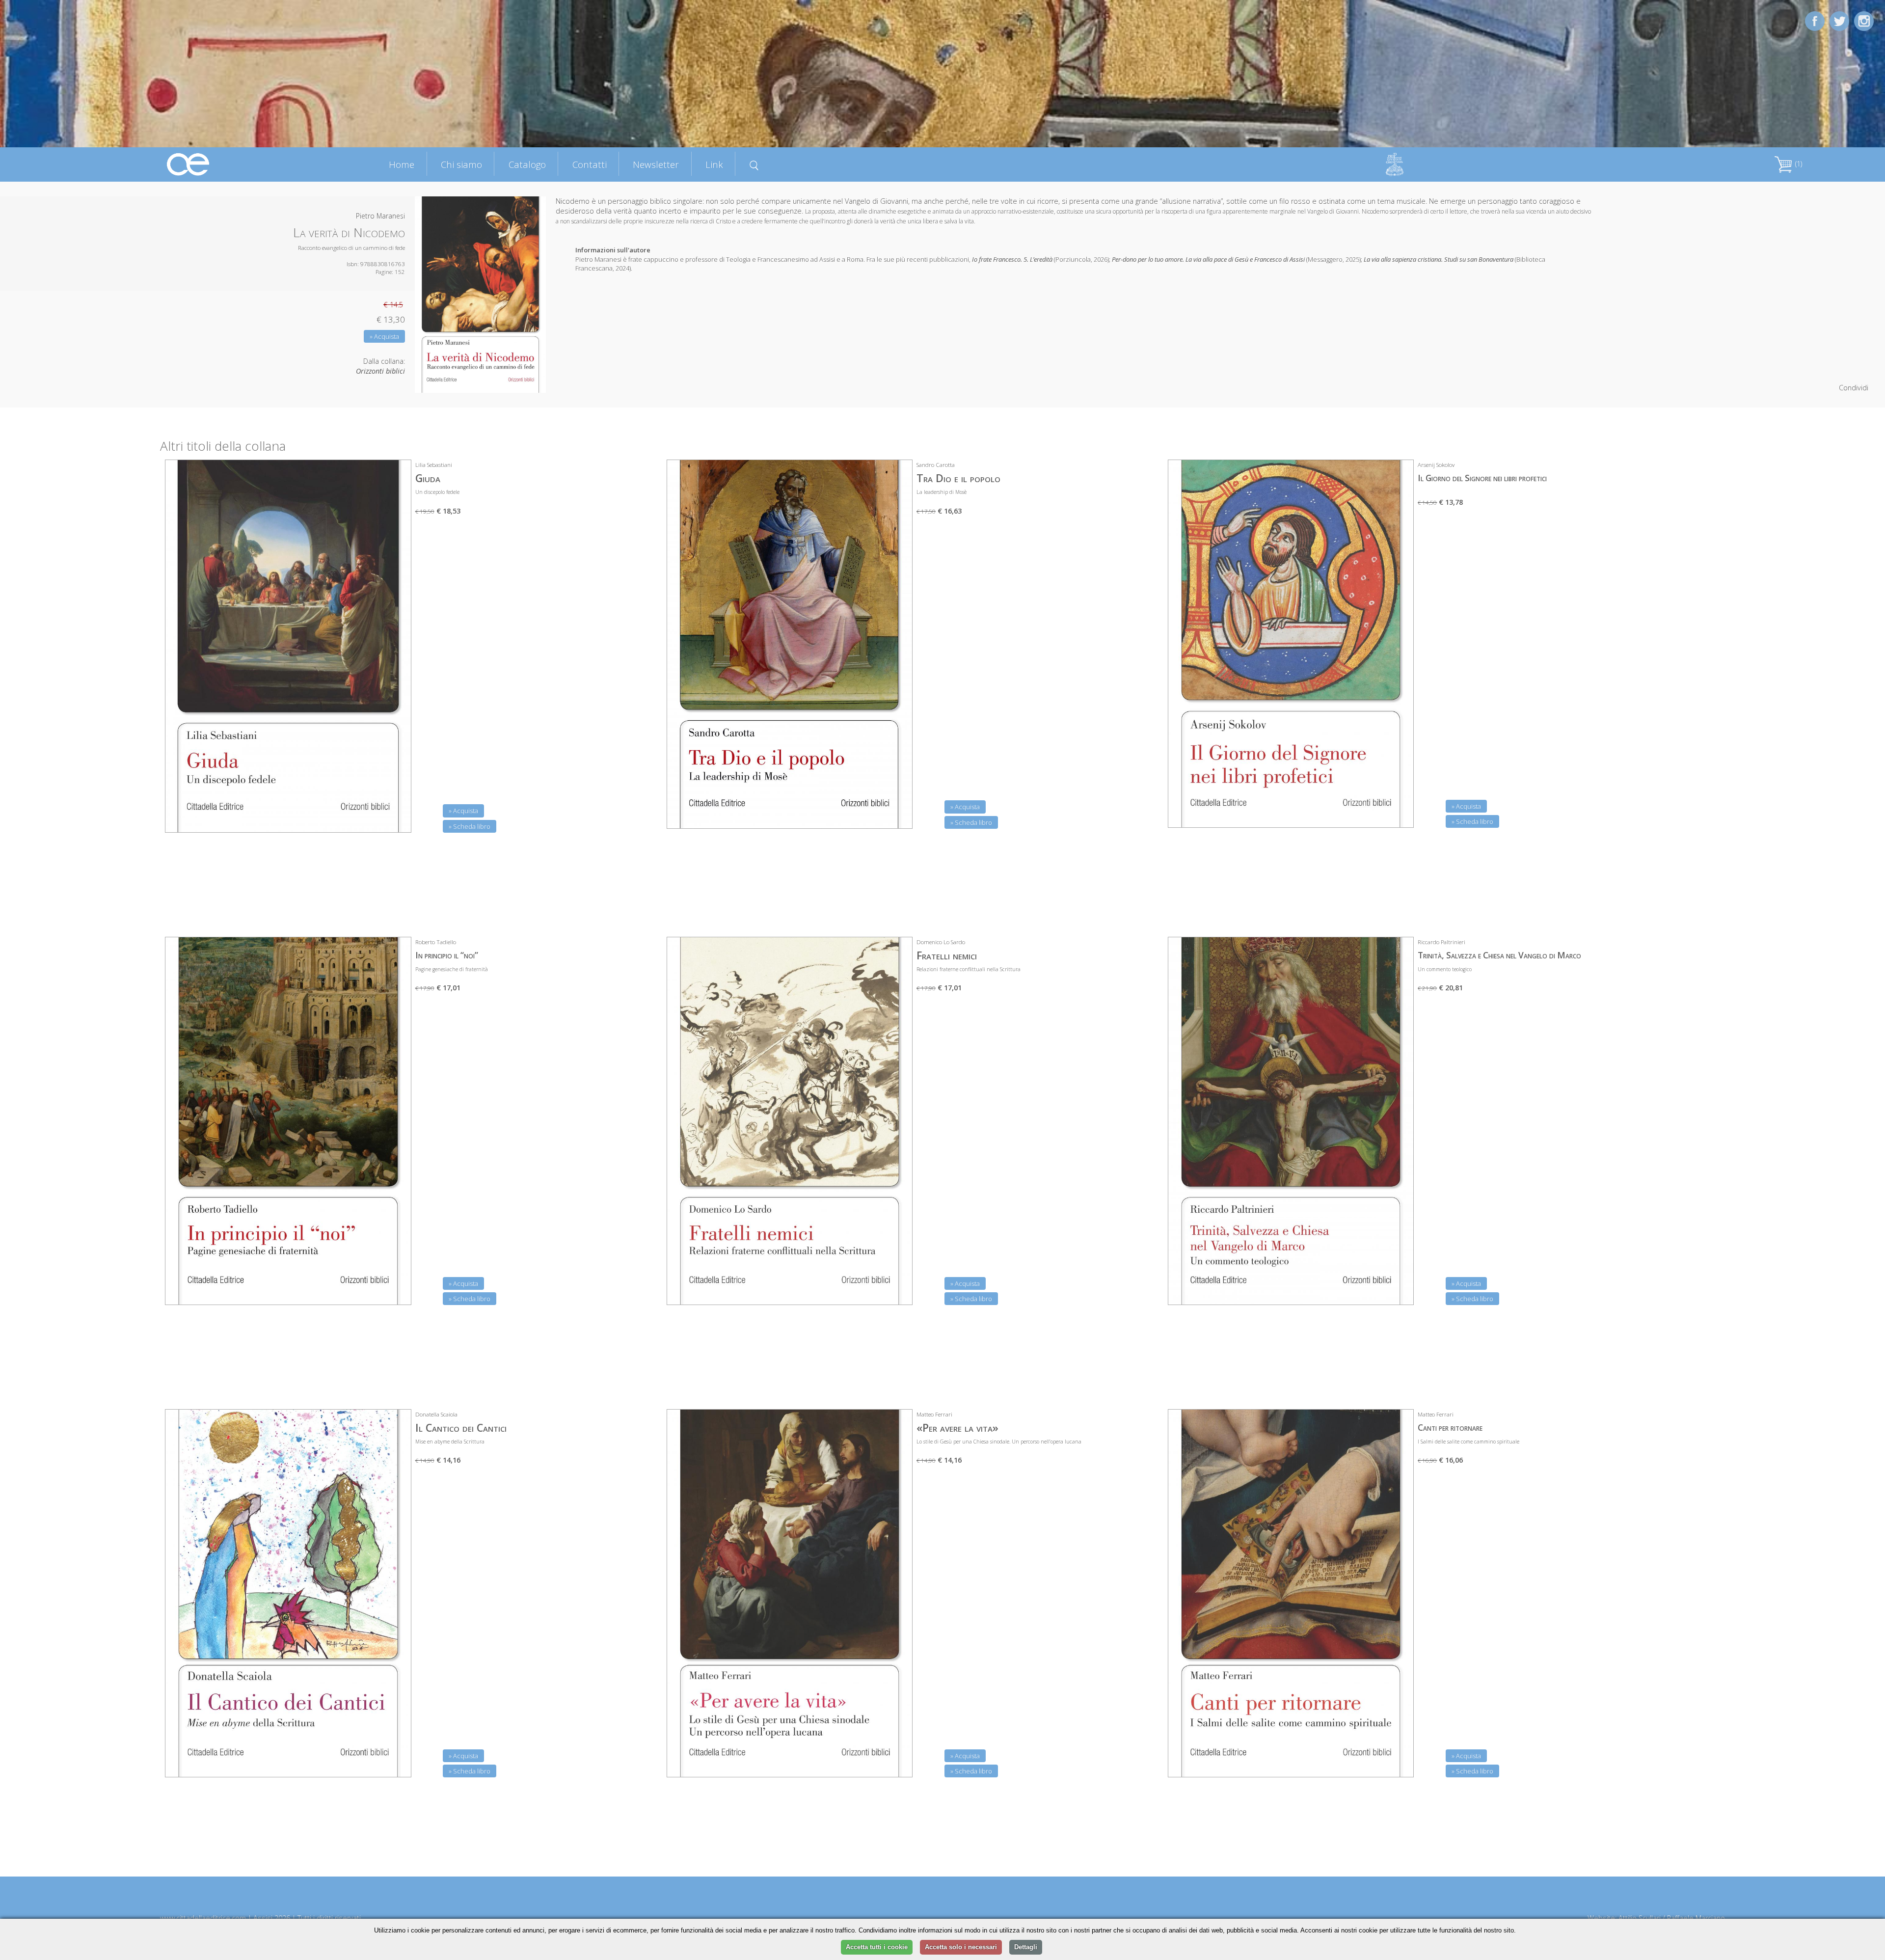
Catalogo (527, 164)
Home (402, 164)
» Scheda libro (470, 826)
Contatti (590, 164)
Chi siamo (461, 164)
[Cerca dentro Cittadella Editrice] (754, 164)
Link (714, 164)
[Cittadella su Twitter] (1839, 20)
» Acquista (384, 336)
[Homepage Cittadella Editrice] (188, 164)
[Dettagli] (397, 819)
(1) (1798, 164)
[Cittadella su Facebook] (1815, 20)
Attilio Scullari (1640, 1918)
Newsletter (656, 164)
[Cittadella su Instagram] (1864, 20)
